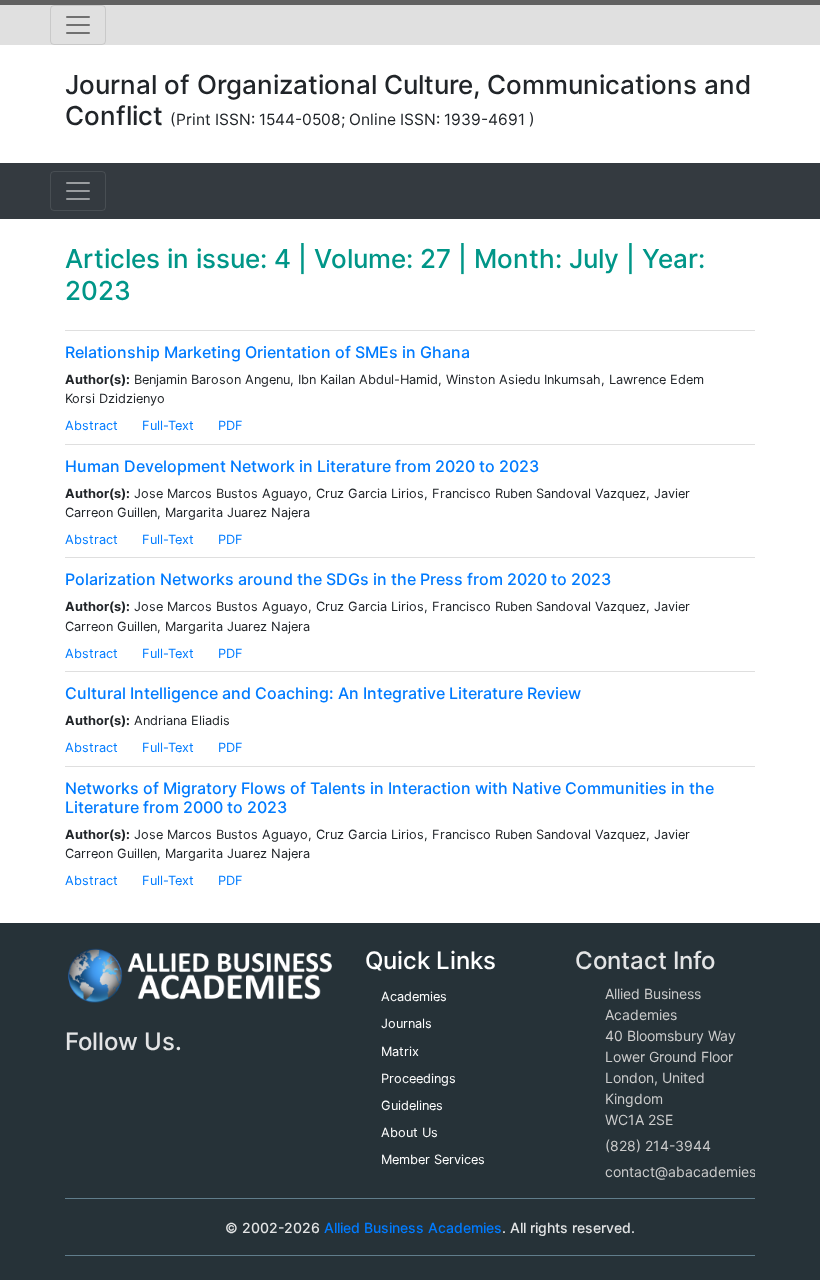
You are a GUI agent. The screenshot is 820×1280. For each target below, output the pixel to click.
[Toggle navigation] (78, 25)
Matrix (400, 1051)
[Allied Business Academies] (200, 986)
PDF (230, 425)
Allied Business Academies (413, 1227)
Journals (406, 1023)
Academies (414, 996)
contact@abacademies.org (693, 1171)
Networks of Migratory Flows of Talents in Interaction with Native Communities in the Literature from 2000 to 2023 (389, 797)
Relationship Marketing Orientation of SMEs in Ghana (267, 352)
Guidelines (412, 1105)
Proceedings (418, 1078)
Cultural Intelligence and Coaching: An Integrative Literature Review (323, 693)
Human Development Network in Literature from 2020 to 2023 (302, 466)
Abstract (91, 425)
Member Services (433, 1159)
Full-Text (168, 425)
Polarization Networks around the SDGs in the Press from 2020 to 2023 (338, 579)
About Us (409, 1132)
